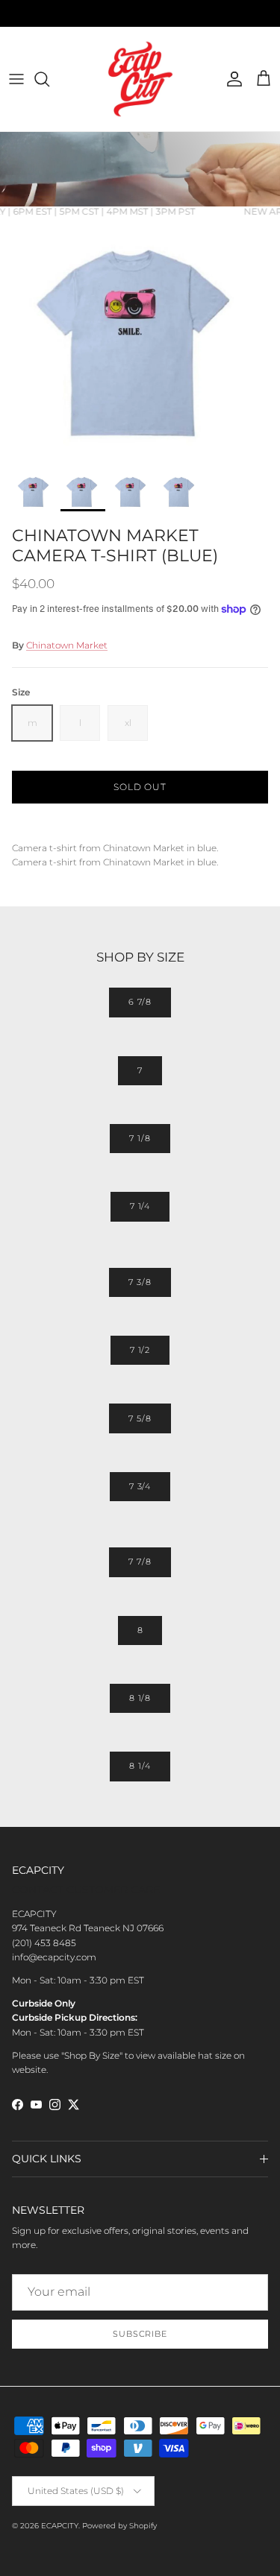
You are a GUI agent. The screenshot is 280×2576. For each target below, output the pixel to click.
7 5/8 (140, 1418)
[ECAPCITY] (140, 79)
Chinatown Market (67, 645)
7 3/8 (140, 1282)
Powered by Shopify (119, 2526)
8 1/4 (140, 1766)
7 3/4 (140, 1486)
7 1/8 (140, 1138)
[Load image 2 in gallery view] (140, 341)
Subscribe (140, 2334)
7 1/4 (140, 1206)
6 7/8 (140, 1002)
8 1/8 (140, 1698)
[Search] (49, 79)
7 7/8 (140, 1562)
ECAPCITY (60, 2526)
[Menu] (16, 79)
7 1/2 (140, 1350)
